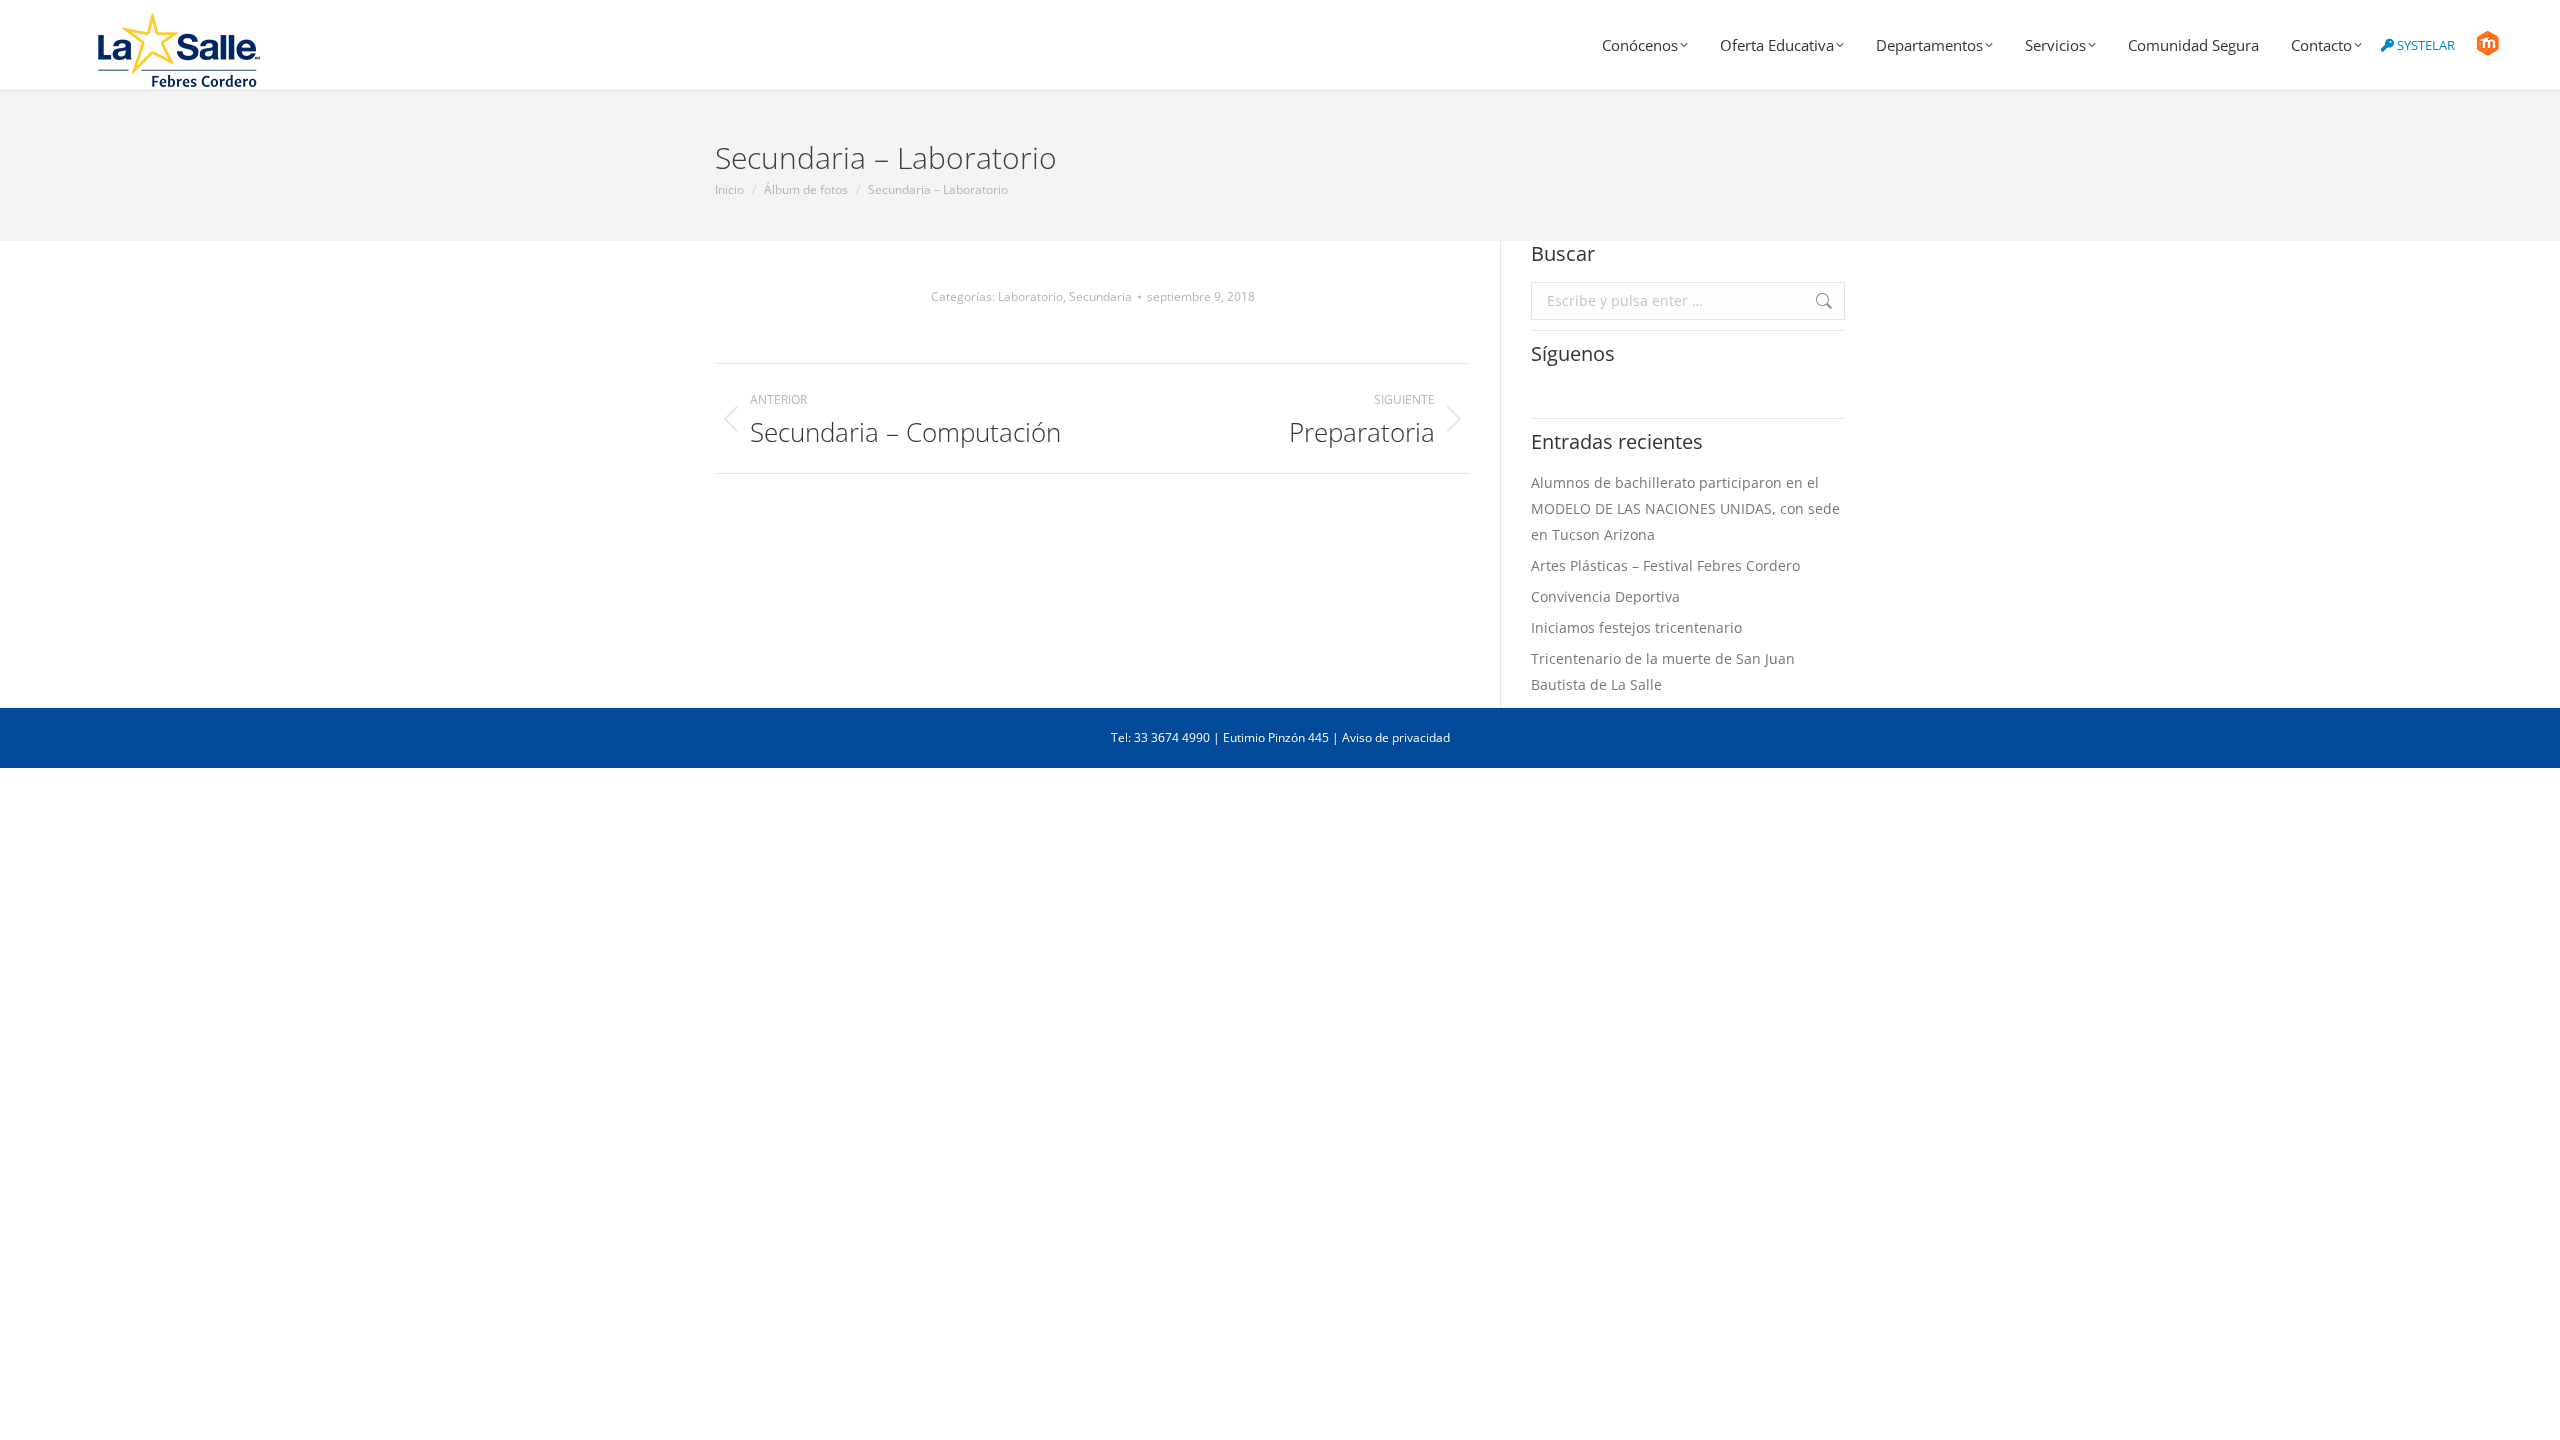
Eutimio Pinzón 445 (1276, 737)
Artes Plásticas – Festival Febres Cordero (1665, 565)
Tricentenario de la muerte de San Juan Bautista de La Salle (1663, 671)
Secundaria (1100, 296)
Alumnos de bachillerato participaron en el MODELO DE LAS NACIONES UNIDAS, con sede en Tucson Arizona (1685, 508)
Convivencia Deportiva (1605, 596)
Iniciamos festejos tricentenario (1636, 627)
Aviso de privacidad (1396, 737)
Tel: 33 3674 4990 (1160, 737)
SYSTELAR (2424, 45)
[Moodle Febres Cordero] (2487, 51)
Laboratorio (1030, 296)
